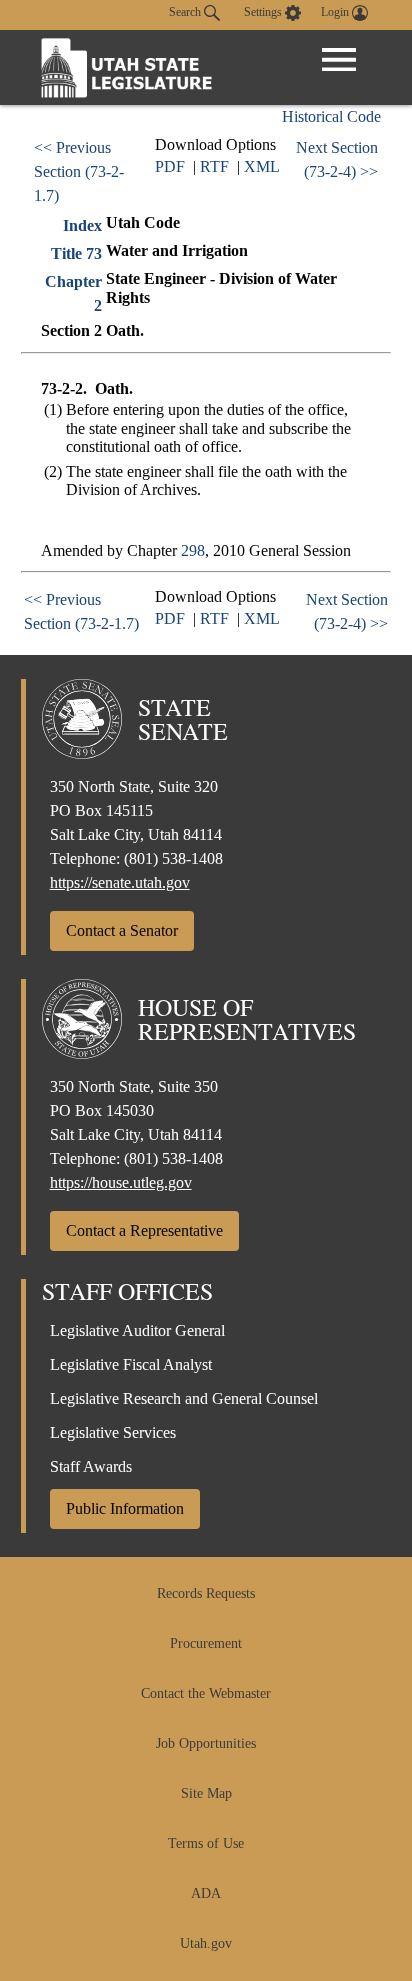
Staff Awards (91, 1466)
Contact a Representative (144, 1230)
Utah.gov (206, 1943)
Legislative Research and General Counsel (184, 1398)
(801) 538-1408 (173, 858)
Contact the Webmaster (206, 1693)
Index (82, 225)
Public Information (125, 1508)
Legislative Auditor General (137, 1330)
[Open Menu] (339, 60)
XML (262, 166)
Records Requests (206, 1593)
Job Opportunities (206, 1743)
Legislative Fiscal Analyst (131, 1364)
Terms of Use (206, 1843)
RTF (214, 166)
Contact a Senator (122, 930)
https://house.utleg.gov (121, 1182)
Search (186, 12)
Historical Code (331, 116)
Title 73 (76, 253)
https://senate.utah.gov (120, 882)
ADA (206, 1893)
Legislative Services (113, 1432)
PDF (170, 166)
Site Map (206, 1793)
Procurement (206, 1643)
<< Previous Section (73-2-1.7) (79, 171)
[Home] (127, 67)
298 (193, 550)
